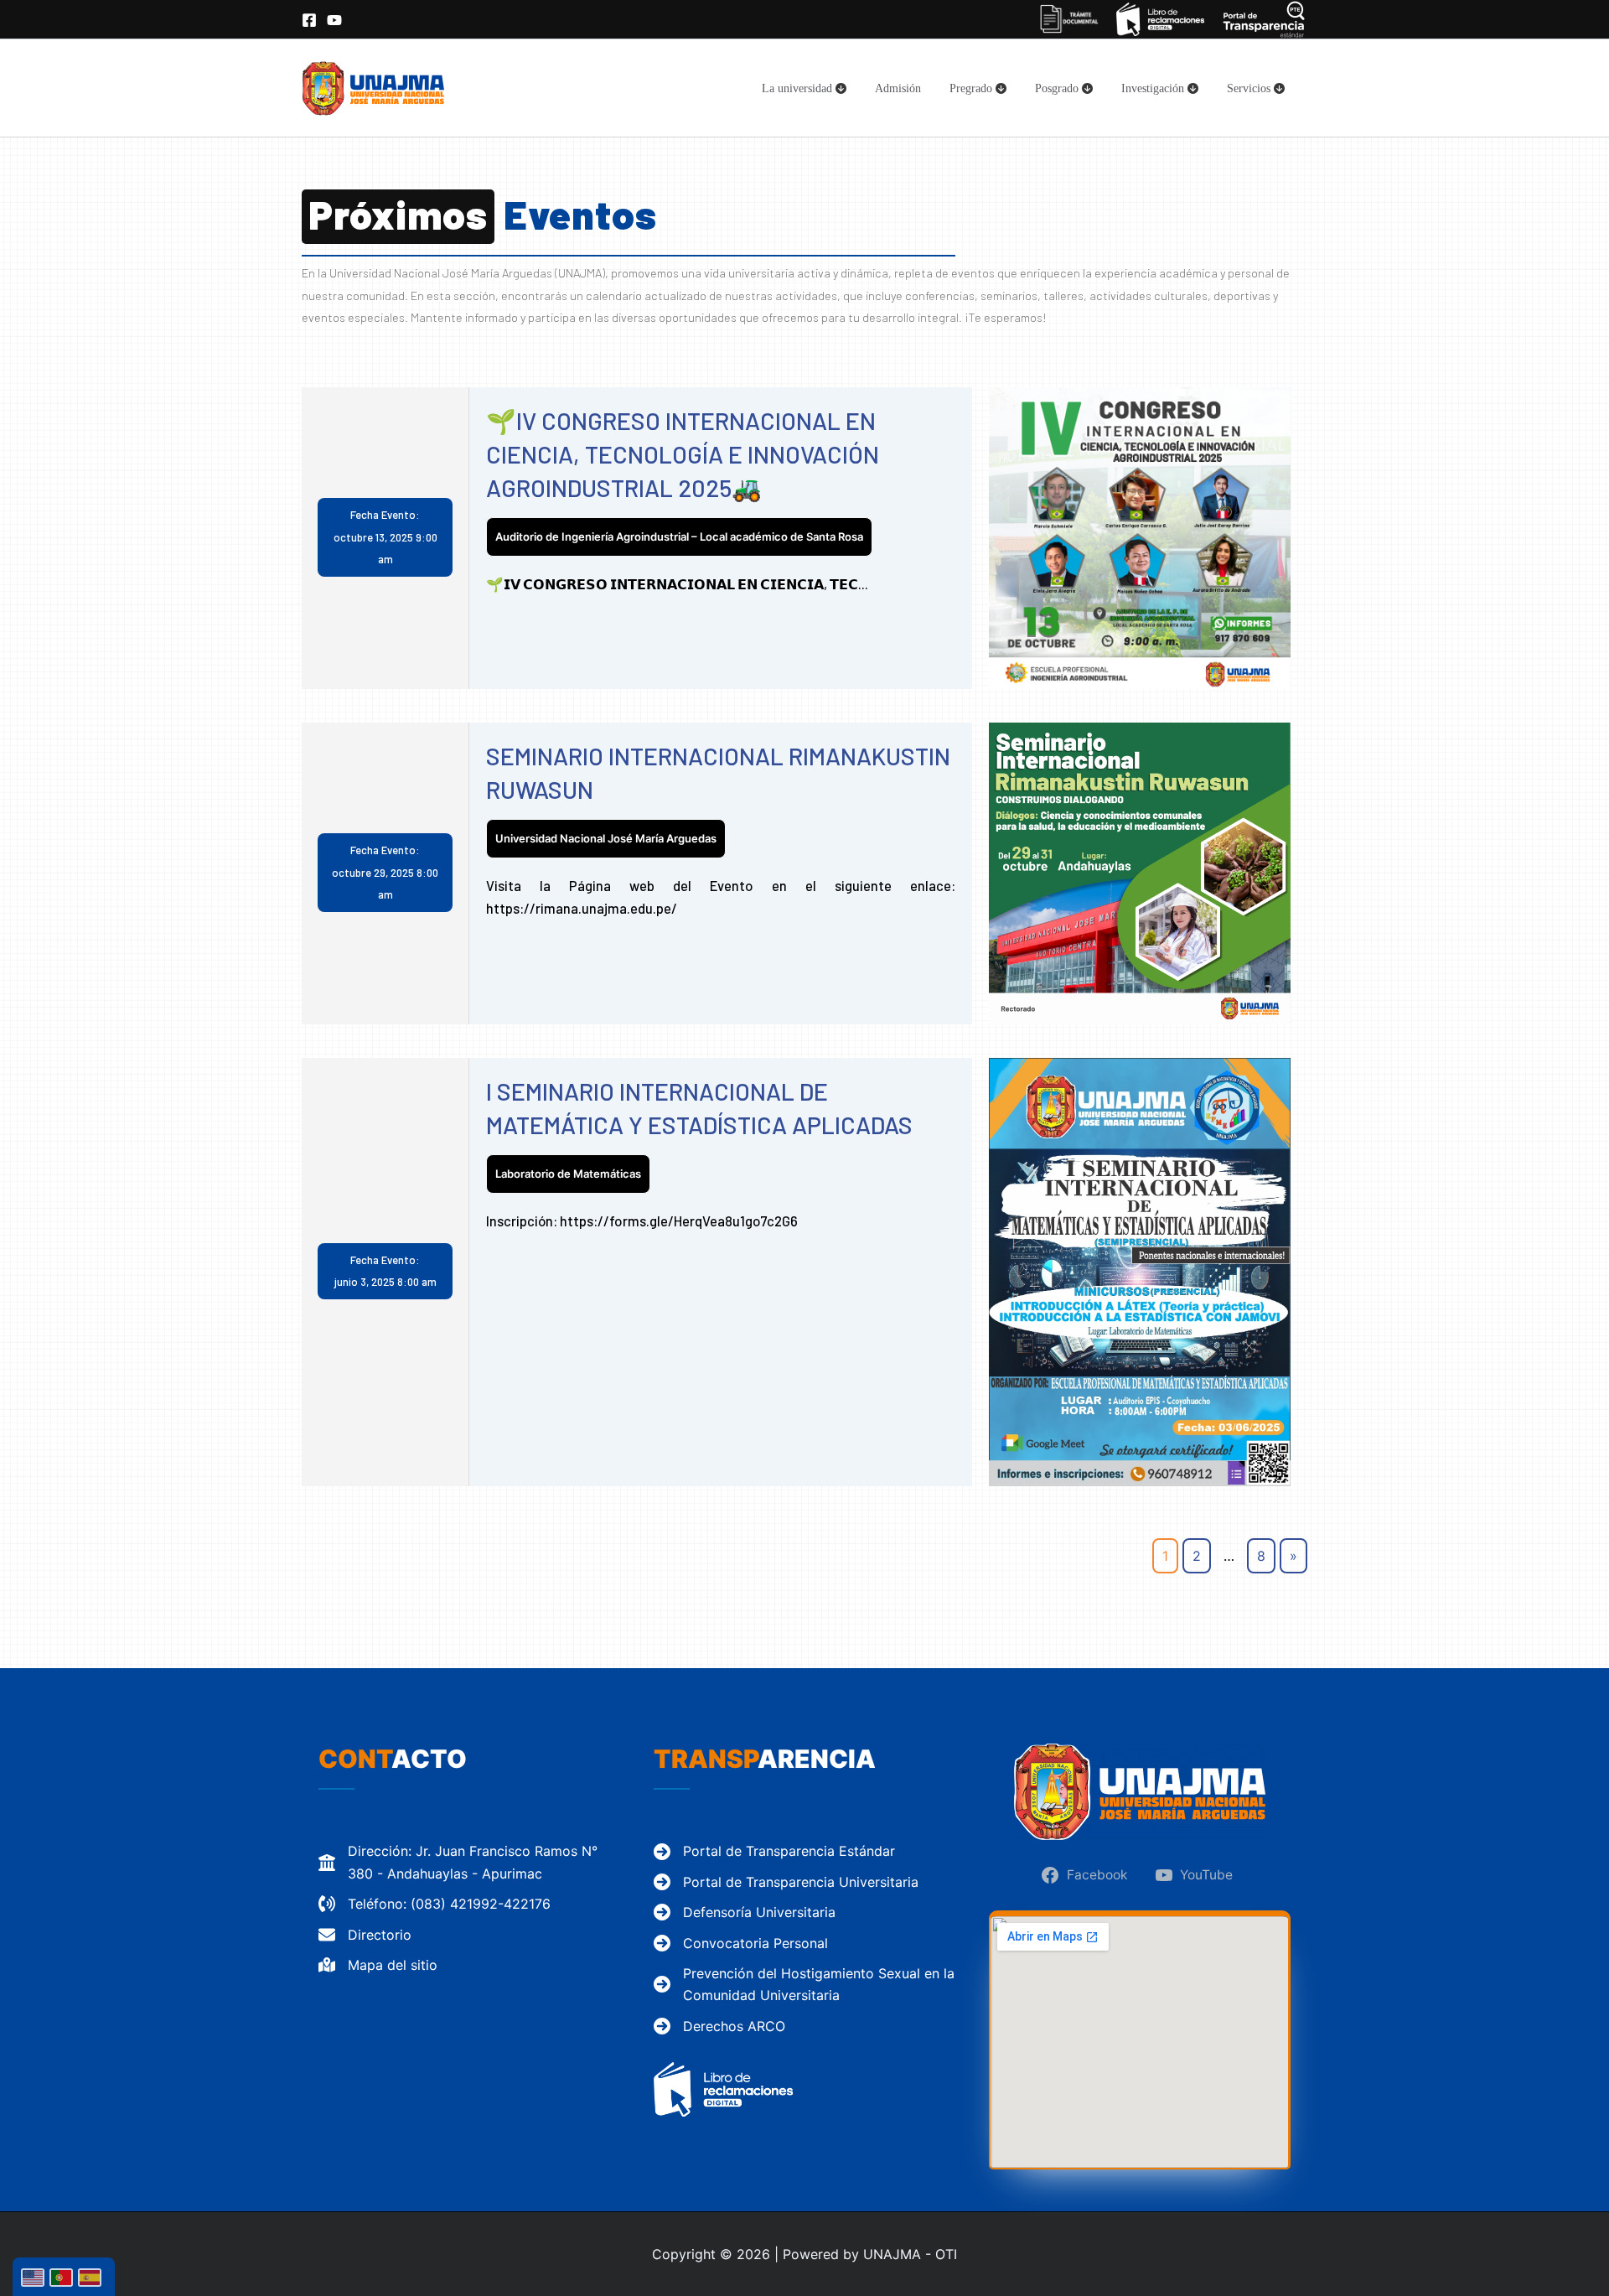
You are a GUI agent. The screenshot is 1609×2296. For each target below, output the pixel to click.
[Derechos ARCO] (719, 2026)
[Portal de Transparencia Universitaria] (786, 1882)
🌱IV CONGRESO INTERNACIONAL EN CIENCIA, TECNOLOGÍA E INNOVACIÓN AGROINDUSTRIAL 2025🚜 (683, 454)
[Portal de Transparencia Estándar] (774, 1851)
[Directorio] (365, 1935)
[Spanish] (92, 2277)
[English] (35, 2277)
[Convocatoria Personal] (741, 1943)
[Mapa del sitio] (378, 1965)
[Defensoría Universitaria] (745, 1912)
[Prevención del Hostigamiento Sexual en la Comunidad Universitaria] (804, 1985)
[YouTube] (334, 20)
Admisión (898, 88)
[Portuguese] (64, 2277)
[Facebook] (309, 20)
